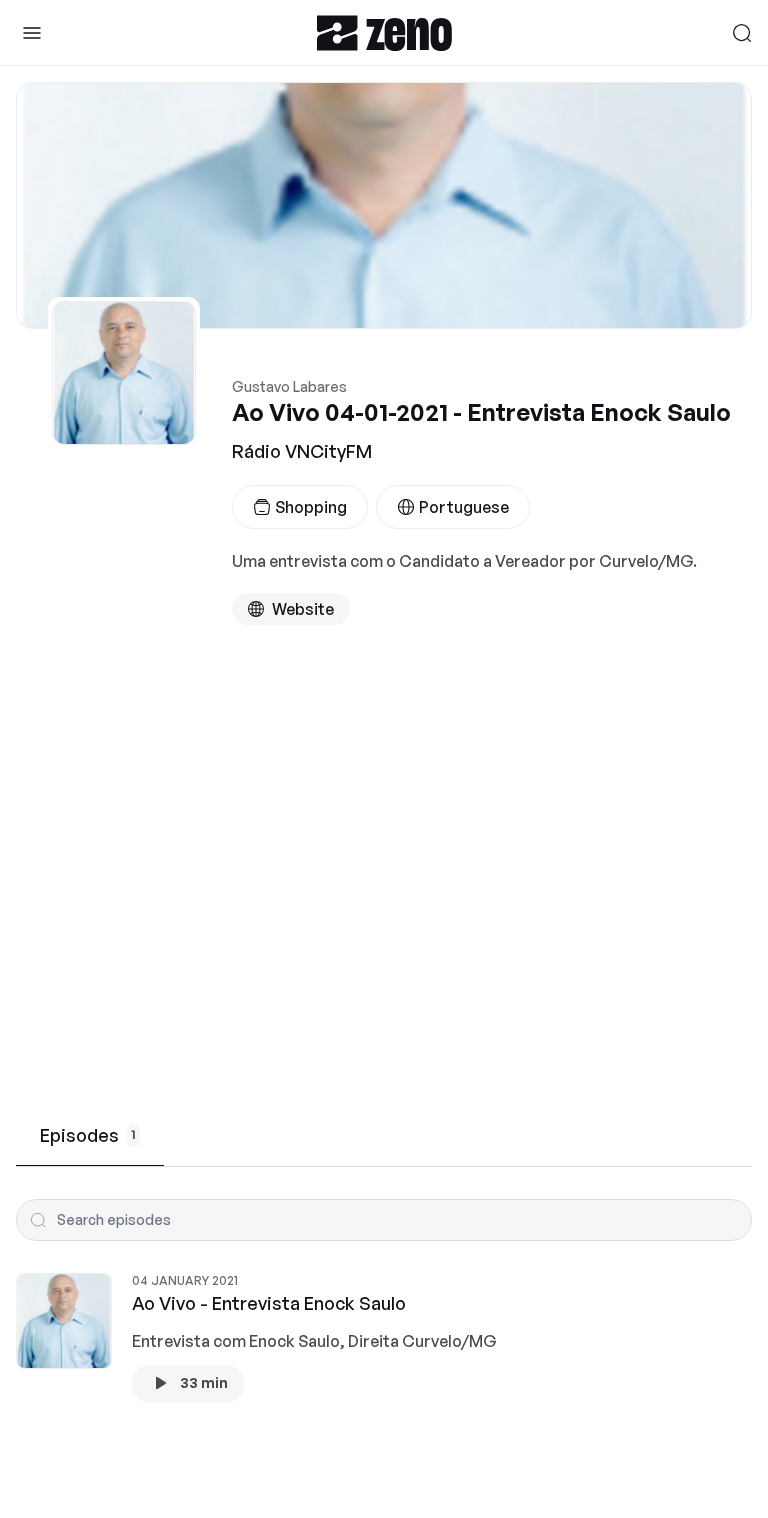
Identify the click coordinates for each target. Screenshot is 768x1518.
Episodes (88, 1135)
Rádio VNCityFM (302, 451)
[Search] (742, 33)
